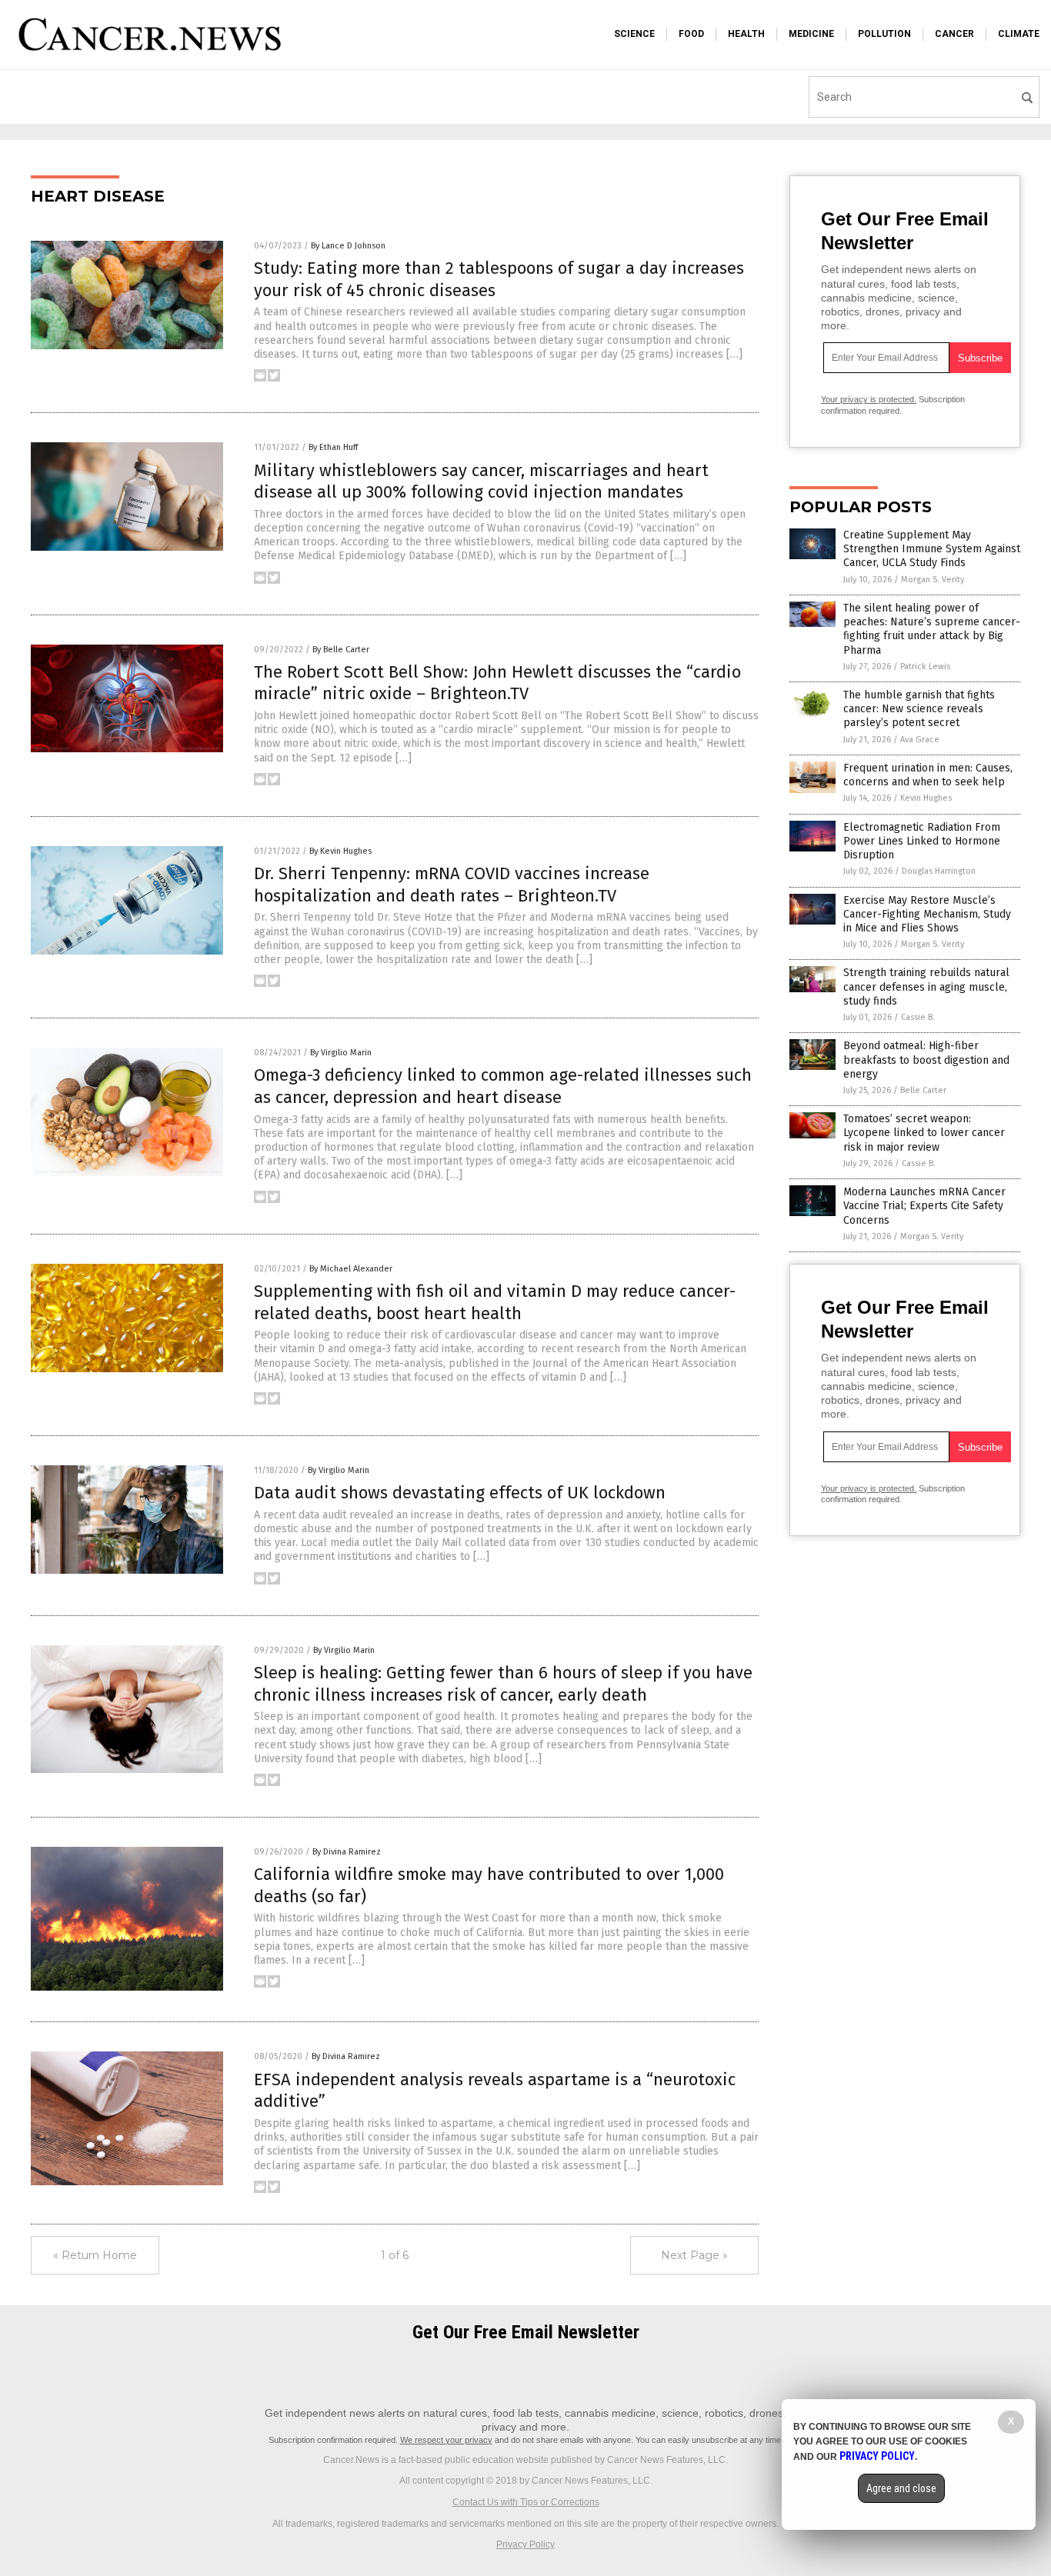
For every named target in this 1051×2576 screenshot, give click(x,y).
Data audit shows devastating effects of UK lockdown (460, 1493)
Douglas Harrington (939, 871)
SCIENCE (634, 34)
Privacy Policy (525, 2544)
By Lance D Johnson (348, 246)
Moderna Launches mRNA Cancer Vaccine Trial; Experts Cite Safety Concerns (924, 1206)
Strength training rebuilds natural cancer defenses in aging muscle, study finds (926, 986)
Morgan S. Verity (933, 580)
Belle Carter (923, 1090)
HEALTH (746, 34)
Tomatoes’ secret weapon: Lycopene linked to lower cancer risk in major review (924, 1133)
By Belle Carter (341, 650)
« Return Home (95, 2255)
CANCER (954, 34)
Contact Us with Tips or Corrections (526, 2502)
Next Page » (694, 2255)
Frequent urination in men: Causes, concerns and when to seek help (928, 775)
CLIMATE (1019, 34)
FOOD (691, 34)
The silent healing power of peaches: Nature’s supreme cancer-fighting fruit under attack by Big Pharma (932, 629)
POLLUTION (884, 34)
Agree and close (901, 2488)
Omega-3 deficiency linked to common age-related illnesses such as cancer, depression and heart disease (503, 1086)
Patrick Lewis (925, 666)
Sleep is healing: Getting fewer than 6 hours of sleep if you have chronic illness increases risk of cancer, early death (503, 1684)
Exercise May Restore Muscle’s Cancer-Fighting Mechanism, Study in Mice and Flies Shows (927, 914)
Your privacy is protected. (869, 399)
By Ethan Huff (333, 447)
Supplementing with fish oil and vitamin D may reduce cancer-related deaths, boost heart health (495, 1302)
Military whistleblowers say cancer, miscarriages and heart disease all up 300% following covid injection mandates (481, 482)
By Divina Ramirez (347, 1852)
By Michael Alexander (351, 1269)
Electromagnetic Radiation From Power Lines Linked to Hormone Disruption (922, 841)
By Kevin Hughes (340, 851)
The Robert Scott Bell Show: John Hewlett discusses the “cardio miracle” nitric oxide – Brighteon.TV (497, 683)
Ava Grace (920, 740)
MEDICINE (811, 34)
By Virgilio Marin (341, 1053)
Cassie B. (918, 1017)
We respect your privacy (446, 2440)
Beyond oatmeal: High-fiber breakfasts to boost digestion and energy (926, 1060)
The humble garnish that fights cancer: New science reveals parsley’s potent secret (919, 709)
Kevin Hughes (926, 798)
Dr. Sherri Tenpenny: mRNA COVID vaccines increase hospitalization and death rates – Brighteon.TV (452, 885)
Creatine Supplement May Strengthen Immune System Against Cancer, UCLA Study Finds (932, 549)
